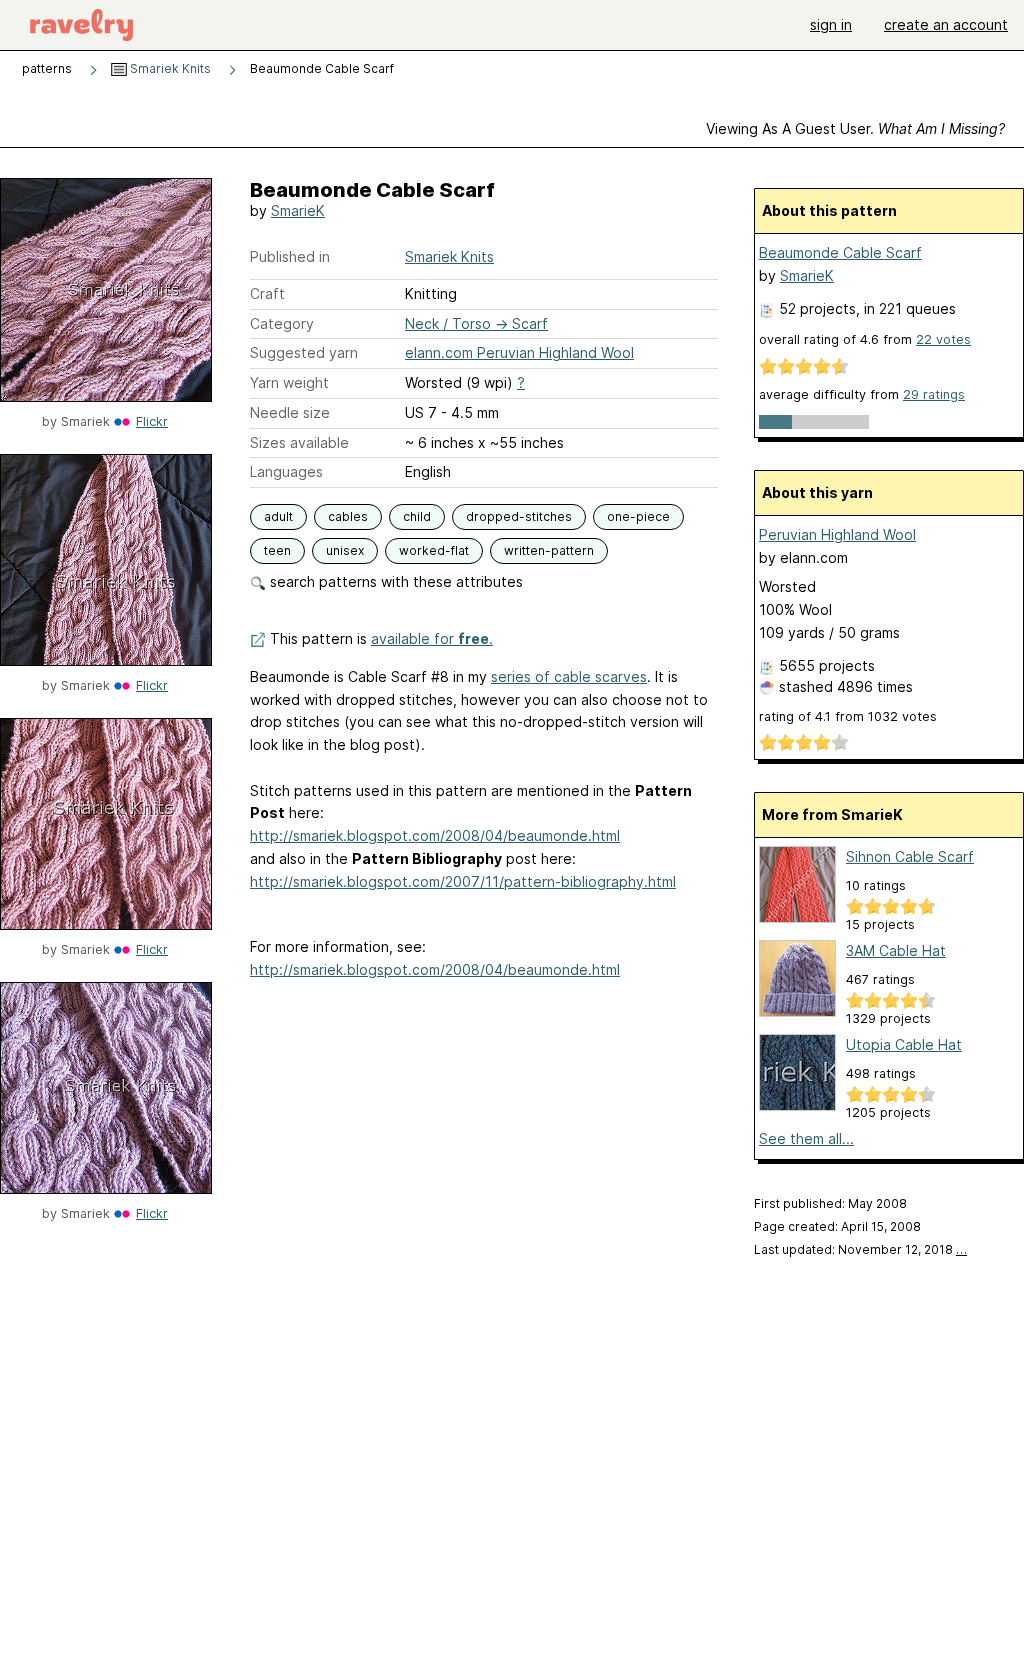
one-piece (638, 516)
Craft (267, 293)
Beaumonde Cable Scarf (840, 252)
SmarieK (298, 210)
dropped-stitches (519, 516)
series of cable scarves (569, 676)
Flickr (152, 421)
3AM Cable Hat (896, 950)
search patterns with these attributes (394, 581)
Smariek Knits (169, 68)
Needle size (290, 412)
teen (277, 550)
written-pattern (549, 550)
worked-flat (434, 550)
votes (943, 339)
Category (282, 323)
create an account (946, 24)
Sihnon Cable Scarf (910, 856)
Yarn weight (289, 382)
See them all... (806, 1138)
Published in (290, 256)
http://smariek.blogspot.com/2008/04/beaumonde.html (435, 835)
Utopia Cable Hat (904, 1044)
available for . (432, 638)
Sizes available (299, 442)
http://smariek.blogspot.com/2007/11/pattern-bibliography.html (463, 881)
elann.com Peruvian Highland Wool (519, 352)
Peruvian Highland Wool (837, 534)
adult (278, 516)
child (417, 516)
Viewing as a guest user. (855, 128)
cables (348, 516)
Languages (286, 471)
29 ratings (934, 394)
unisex (345, 550)
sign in (831, 24)
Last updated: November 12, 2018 (860, 1249)
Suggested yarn (304, 352)
